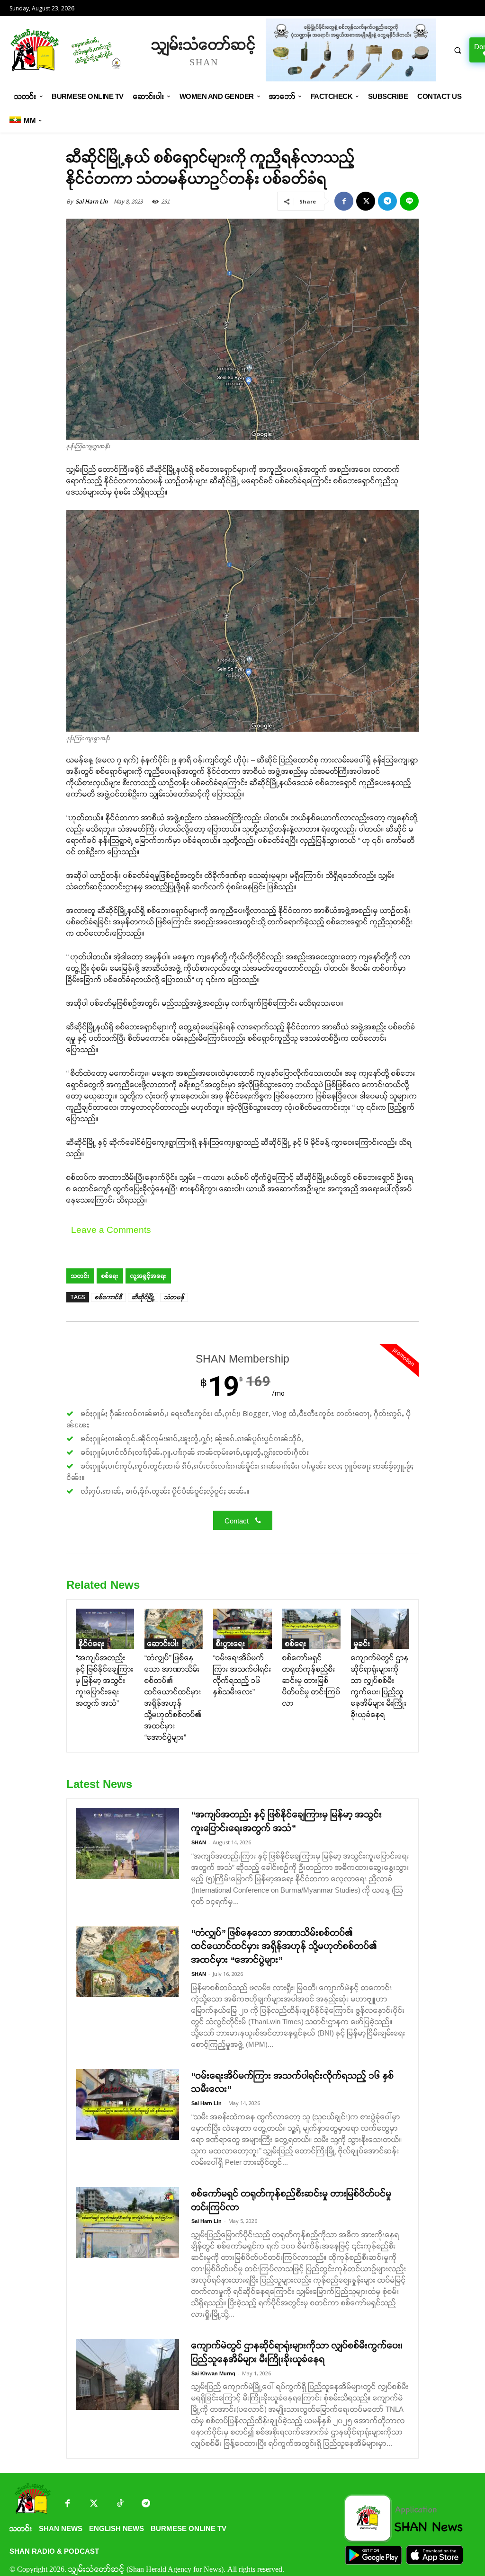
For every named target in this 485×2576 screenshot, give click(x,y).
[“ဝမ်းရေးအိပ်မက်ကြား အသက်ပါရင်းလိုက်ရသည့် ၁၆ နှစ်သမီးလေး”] (242, 1629)
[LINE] (409, 201)
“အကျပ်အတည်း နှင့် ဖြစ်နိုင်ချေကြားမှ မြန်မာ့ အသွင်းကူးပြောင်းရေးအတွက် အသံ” (105, 1680)
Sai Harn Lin (91, 201)
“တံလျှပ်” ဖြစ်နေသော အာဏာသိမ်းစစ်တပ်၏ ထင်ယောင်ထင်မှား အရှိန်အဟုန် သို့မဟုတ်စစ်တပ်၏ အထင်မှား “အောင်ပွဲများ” (284, 1947)
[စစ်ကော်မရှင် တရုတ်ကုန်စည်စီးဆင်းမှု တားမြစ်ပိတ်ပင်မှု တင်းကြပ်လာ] (311, 1629)
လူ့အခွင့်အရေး (148, 1276)
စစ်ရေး (110, 1276)
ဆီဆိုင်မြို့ (143, 1297)
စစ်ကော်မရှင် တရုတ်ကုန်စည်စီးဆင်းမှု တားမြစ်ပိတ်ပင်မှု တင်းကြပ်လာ (311, 1680)
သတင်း (80, 1276)
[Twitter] (94, 2504)
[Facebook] (344, 201)
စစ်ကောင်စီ (108, 1297)
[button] (458, 50)
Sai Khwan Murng (213, 2373)
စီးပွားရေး (231, 1643)
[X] (366, 201)
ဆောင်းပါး (163, 1643)
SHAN (199, 1842)
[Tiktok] (120, 2504)
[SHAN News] (76, 50)
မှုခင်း (362, 1643)
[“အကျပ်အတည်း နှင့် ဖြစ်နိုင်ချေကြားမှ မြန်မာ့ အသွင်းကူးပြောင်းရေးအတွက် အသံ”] (105, 1629)
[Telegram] (387, 201)
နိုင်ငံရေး (92, 1643)
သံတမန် (174, 1297)
